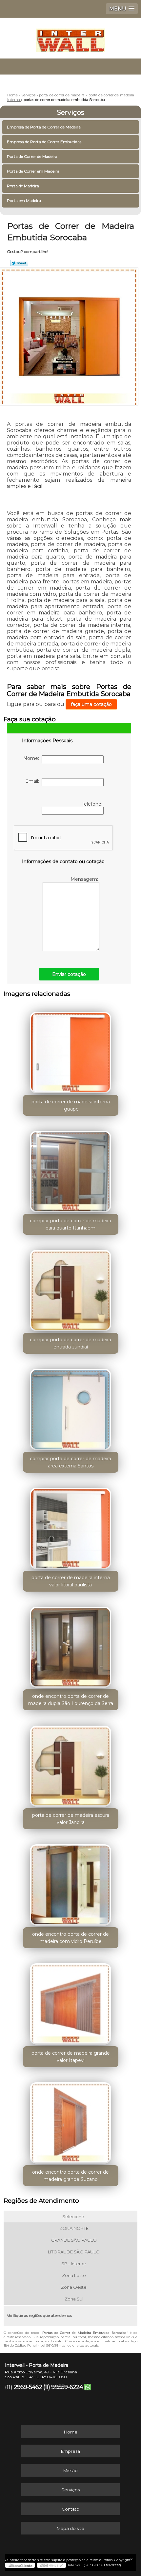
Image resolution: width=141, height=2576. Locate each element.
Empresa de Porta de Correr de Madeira (44, 127)
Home (71, 2432)
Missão (70, 2470)
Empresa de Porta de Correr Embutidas (44, 142)
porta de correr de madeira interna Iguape (71, 1105)
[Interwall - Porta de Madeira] (70, 37)
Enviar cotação (69, 974)
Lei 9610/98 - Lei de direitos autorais (69, 2345)
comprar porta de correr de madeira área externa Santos (70, 1462)
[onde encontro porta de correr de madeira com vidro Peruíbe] (71, 1882)
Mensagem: (85, 879)
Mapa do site (70, 2528)
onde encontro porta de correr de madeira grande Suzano (70, 2176)
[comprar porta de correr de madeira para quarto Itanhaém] (71, 1169)
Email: (33, 781)
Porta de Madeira (23, 186)
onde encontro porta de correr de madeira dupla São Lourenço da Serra (71, 1700)
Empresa (70, 2451)
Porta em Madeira (24, 201)
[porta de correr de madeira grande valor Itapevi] (71, 2001)
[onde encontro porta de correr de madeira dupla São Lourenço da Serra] (71, 1645)
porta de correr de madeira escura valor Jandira (71, 1819)
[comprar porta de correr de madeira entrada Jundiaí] (71, 1288)
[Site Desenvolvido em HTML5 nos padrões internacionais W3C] (51, 2565)
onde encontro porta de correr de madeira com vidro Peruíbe (70, 1938)
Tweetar (19, 263)
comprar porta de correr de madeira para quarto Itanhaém (70, 1224)
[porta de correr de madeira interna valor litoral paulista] (71, 1526)
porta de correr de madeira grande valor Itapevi (71, 2057)
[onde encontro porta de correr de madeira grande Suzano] (71, 2120)
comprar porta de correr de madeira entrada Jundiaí (70, 1343)
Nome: (32, 758)
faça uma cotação (91, 704)
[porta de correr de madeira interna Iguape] (71, 1050)
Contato (70, 2509)
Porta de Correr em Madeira (33, 171)
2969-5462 (28, 2387)
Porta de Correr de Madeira (32, 156)
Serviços (70, 112)
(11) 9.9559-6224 (63, 2387)
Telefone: (93, 804)
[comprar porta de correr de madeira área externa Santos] (71, 1407)
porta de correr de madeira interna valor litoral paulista (71, 1581)
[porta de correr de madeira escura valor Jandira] (71, 1764)
